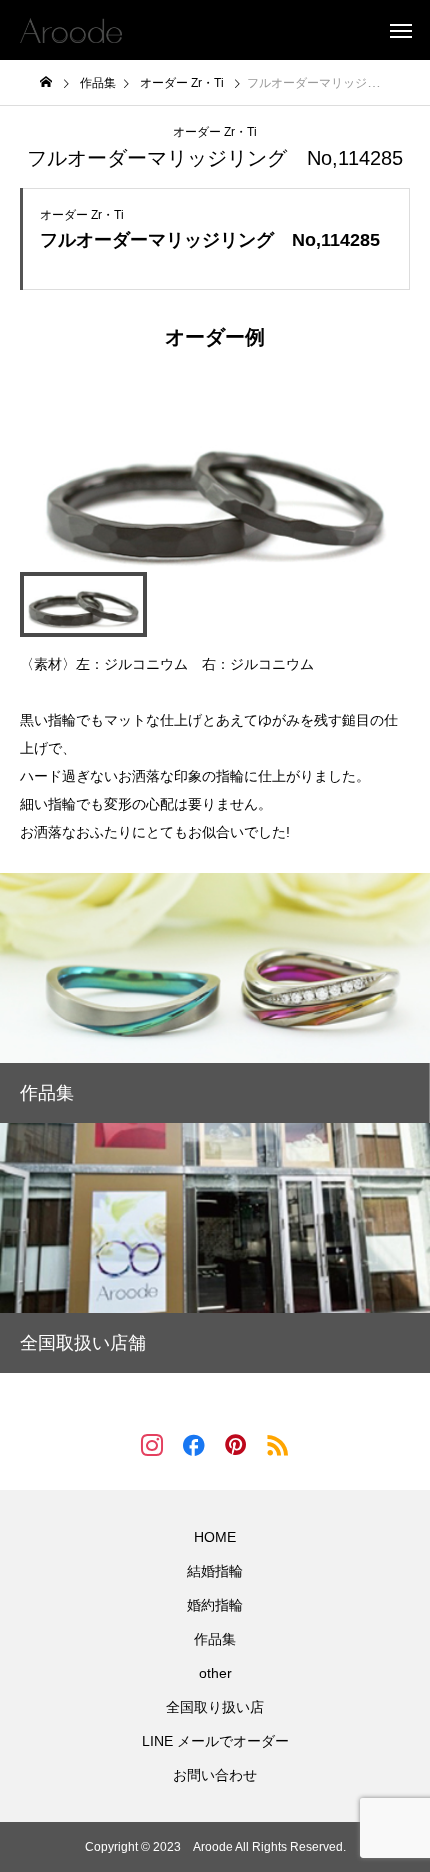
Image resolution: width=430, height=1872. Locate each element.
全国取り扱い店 (215, 1707)
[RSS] (278, 1444)
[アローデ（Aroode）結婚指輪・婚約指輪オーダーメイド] (71, 30)
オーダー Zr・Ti (215, 132)
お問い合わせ (215, 1775)
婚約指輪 (215, 1605)
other (215, 1673)
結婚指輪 (215, 1571)
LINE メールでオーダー (215, 1741)
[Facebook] (194, 1444)
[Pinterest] (236, 1444)
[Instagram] (152, 1444)
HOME (215, 1537)
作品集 (215, 1639)
